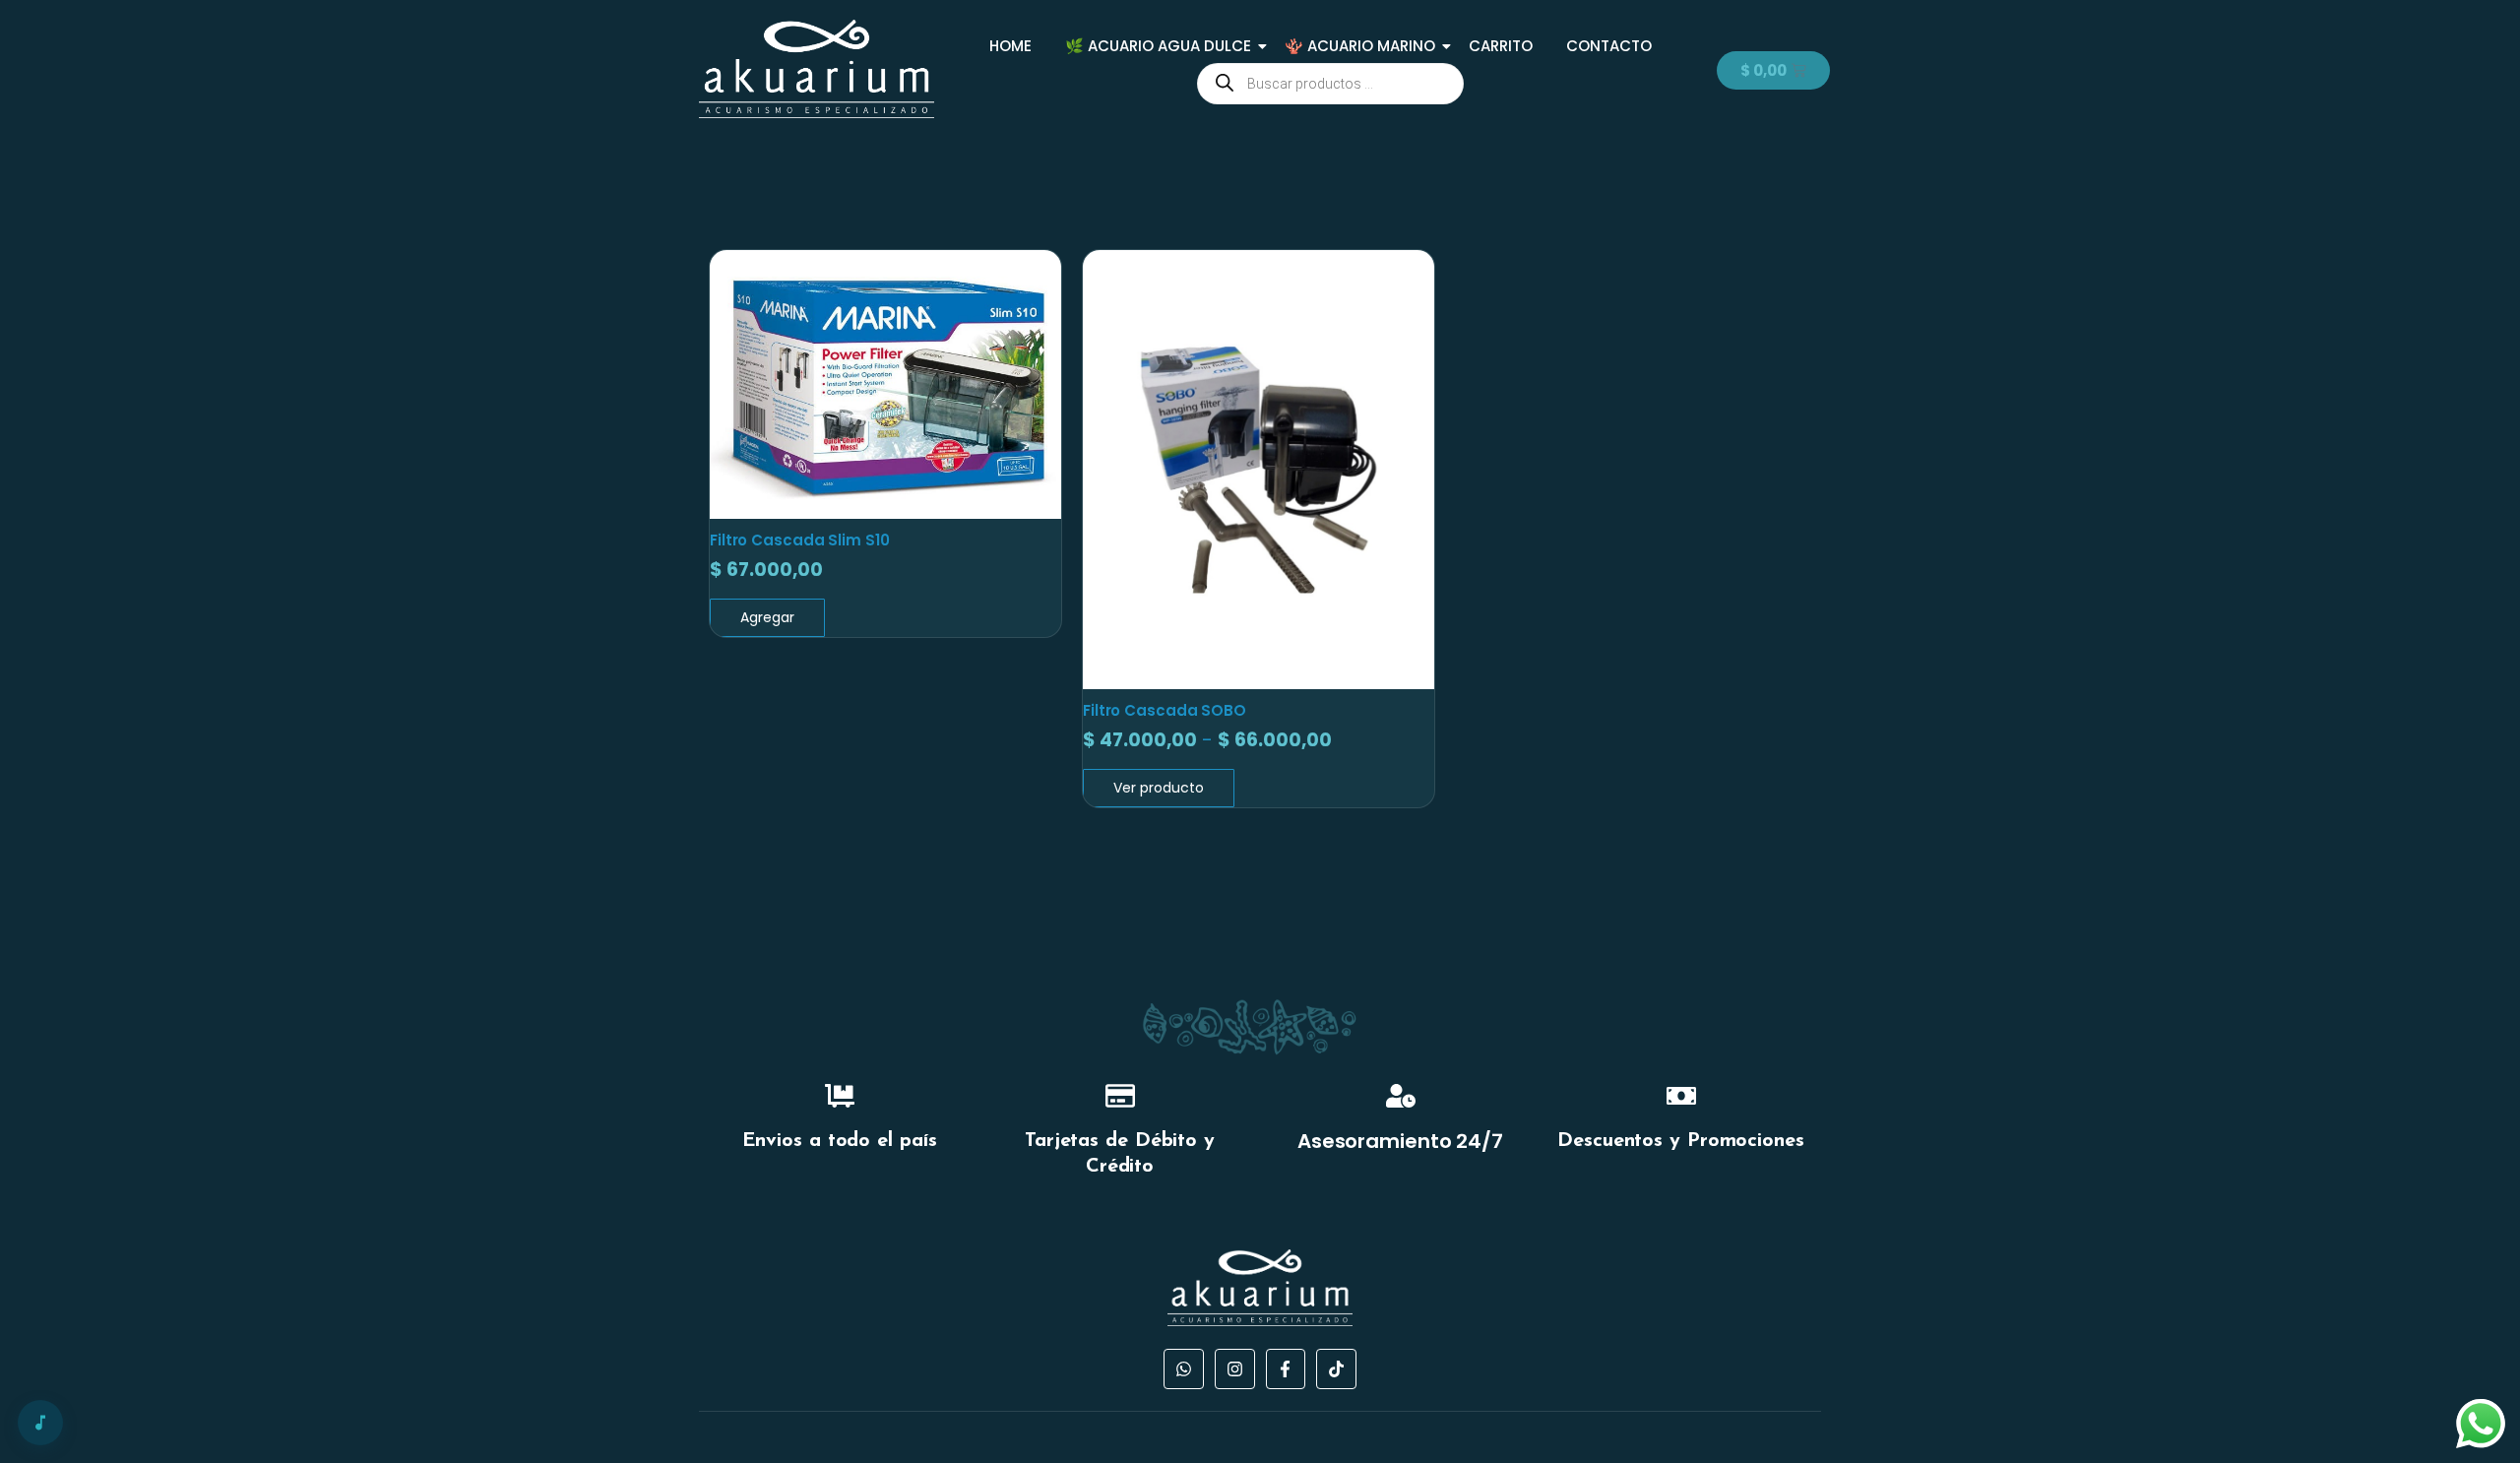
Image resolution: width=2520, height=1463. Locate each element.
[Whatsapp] (1184, 1369)
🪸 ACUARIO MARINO (1360, 46)
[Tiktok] (1336, 1369)
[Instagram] (1235, 1369)
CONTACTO (1609, 46)
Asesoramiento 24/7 (1400, 1141)
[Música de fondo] (40, 1423)
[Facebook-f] (1286, 1369)
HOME (1010, 46)
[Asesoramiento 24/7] (1401, 1098)
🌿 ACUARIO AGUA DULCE (1158, 46)
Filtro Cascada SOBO (1165, 710)
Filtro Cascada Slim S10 (800, 540)
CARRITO (1501, 46)
